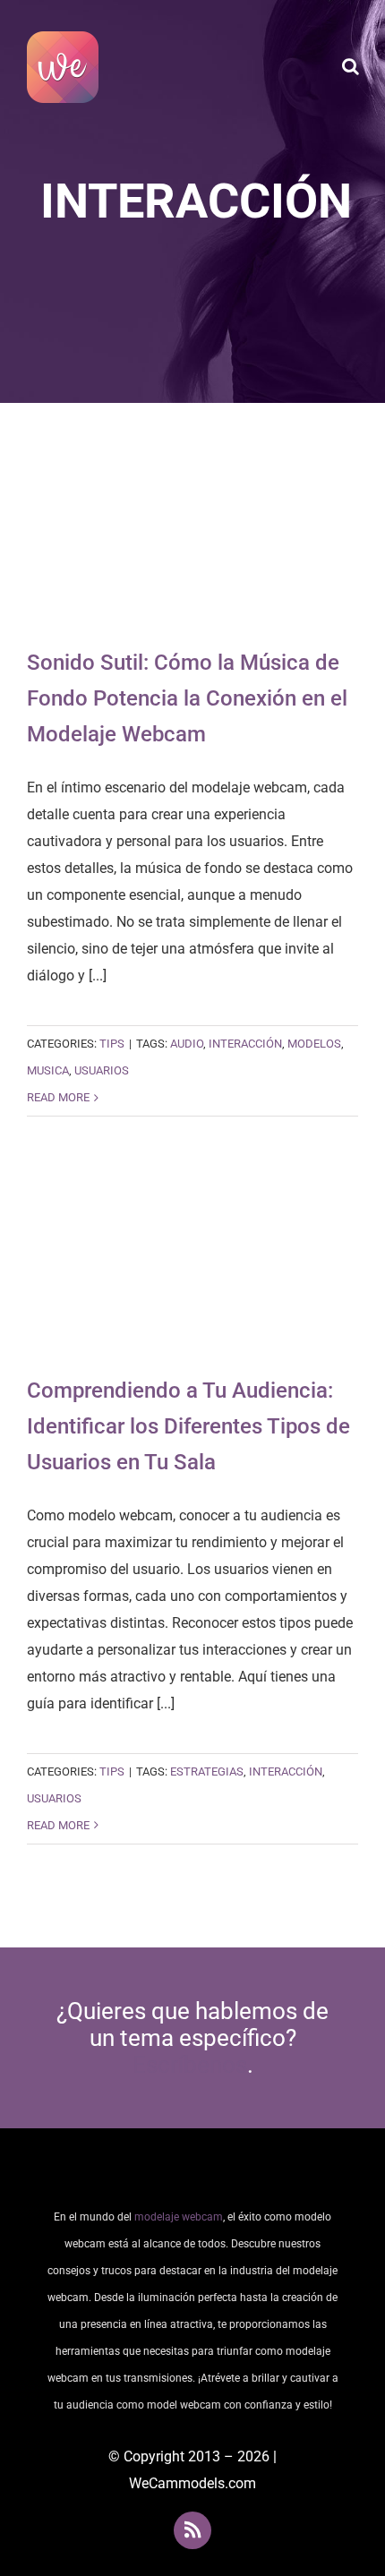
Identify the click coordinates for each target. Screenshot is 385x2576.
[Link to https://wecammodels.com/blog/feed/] (192, 2530)
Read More (58, 1097)
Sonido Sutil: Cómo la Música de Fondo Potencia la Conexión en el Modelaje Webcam (193, 538)
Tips (112, 1044)
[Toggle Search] (351, 66)
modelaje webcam (179, 2217)
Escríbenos (190, 2065)
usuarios (102, 1070)
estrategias (207, 1772)
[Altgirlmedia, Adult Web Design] (192, 2174)
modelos (314, 1044)
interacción (245, 1044)
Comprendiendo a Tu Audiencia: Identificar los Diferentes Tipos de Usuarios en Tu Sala (193, 1265)
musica (48, 1070)
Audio (187, 1044)
